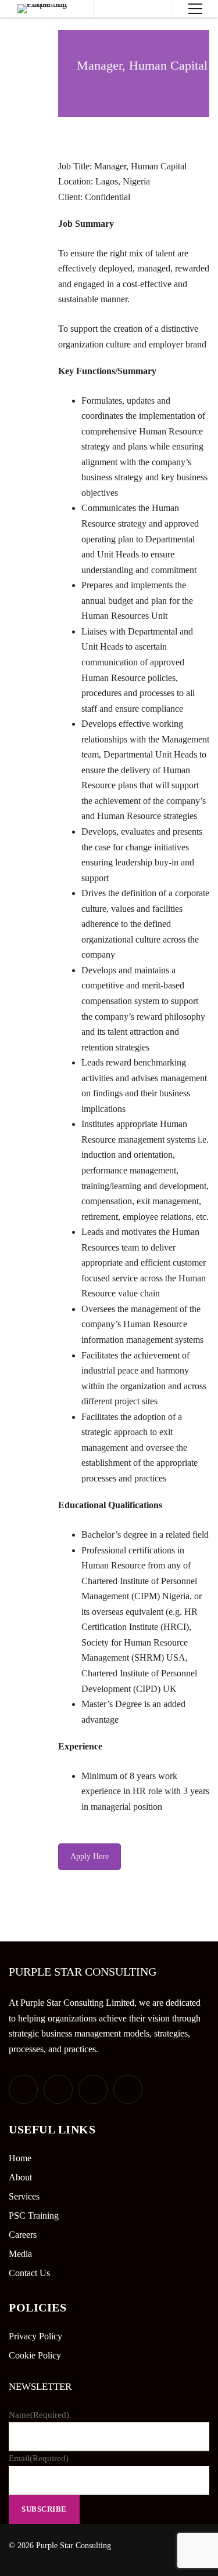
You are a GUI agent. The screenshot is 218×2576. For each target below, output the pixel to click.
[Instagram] (128, 2089)
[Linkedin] (93, 2089)
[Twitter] (23, 2089)
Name (39, 2415)
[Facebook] (58, 2089)
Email (39, 2458)
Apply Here (90, 1856)
